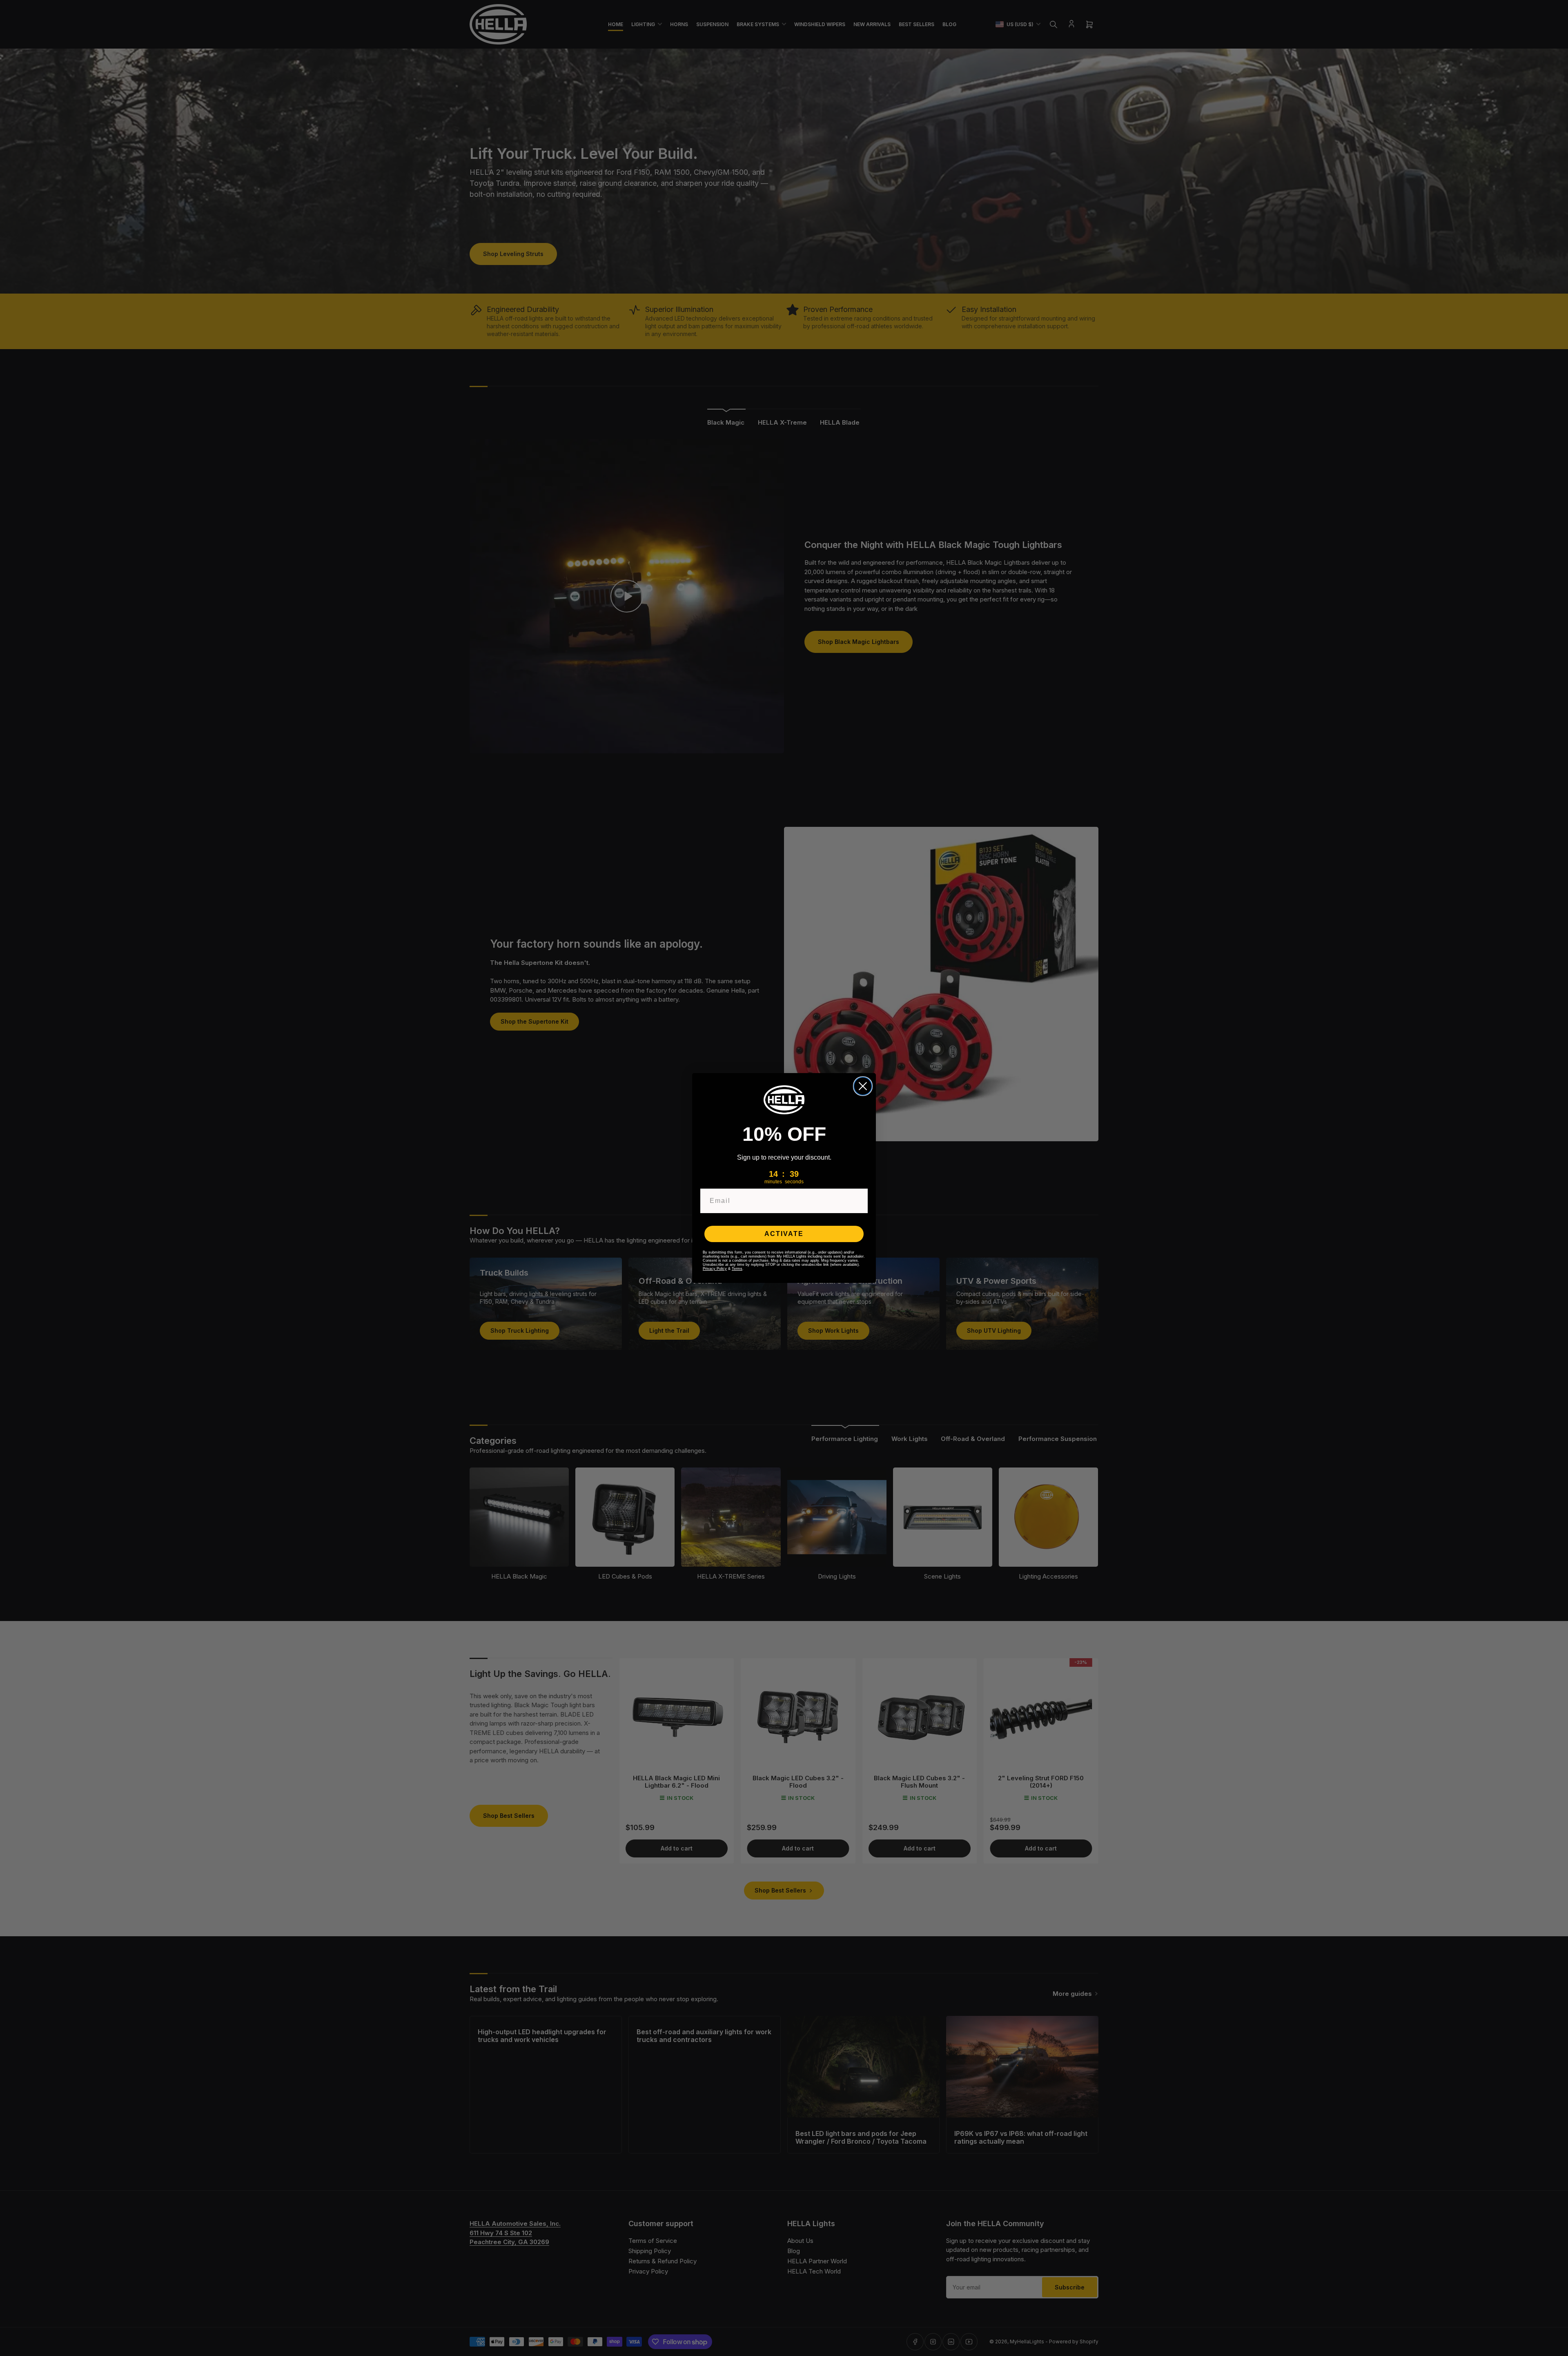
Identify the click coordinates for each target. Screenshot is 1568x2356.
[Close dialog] (863, 1086)
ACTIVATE (784, 1234)
